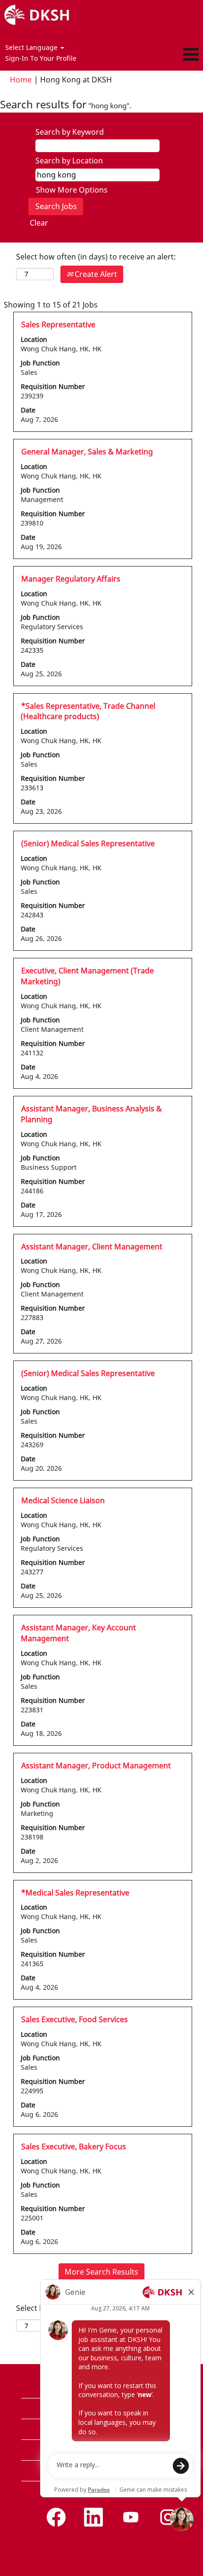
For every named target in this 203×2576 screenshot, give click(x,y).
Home (21, 80)
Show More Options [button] (72, 190)
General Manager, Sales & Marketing (87, 452)
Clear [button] (39, 223)
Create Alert (95, 274)
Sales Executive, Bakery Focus (74, 2147)
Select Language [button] (32, 47)
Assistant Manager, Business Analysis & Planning (91, 1114)
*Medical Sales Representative (75, 1893)
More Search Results (101, 2272)
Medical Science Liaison (63, 1500)
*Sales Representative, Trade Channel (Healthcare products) (88, 711)
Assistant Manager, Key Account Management (78, 1633)
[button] (169, 55)
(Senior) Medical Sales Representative (88, 843)
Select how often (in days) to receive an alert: (96, 257)
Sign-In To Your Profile (41, 58)
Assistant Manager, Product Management (96, 1766)
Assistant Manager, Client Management (92, 1247)
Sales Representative (58, 324)
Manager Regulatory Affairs (71, 579)
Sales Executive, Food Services (75, 2019)
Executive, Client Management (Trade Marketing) (87, 976)
